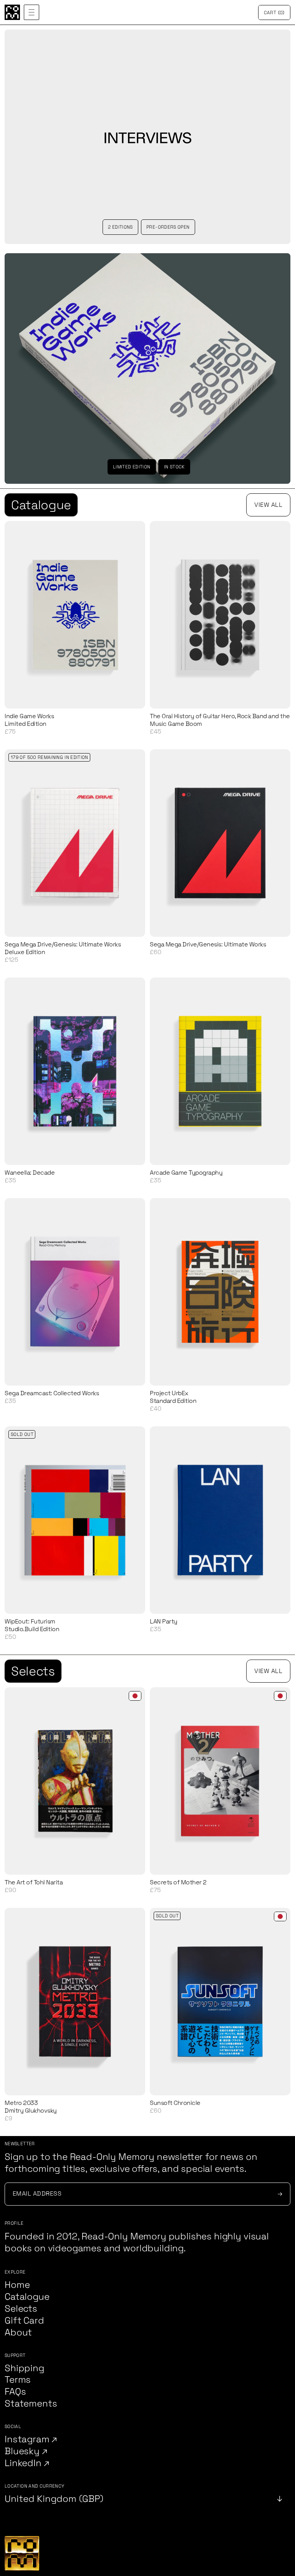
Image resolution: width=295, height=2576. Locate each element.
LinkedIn (24, 2463)
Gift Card (24, 2321)
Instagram (28, 2439)
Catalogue (41, 505)
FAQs (15, 2392)
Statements (31, 2404)
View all (268, 505)
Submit (279, 2194)
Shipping (24, 2368)
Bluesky (23, 2451)
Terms (18, 2380)
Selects (33, 1671)
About (18, 2333)
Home (17, 2285)
